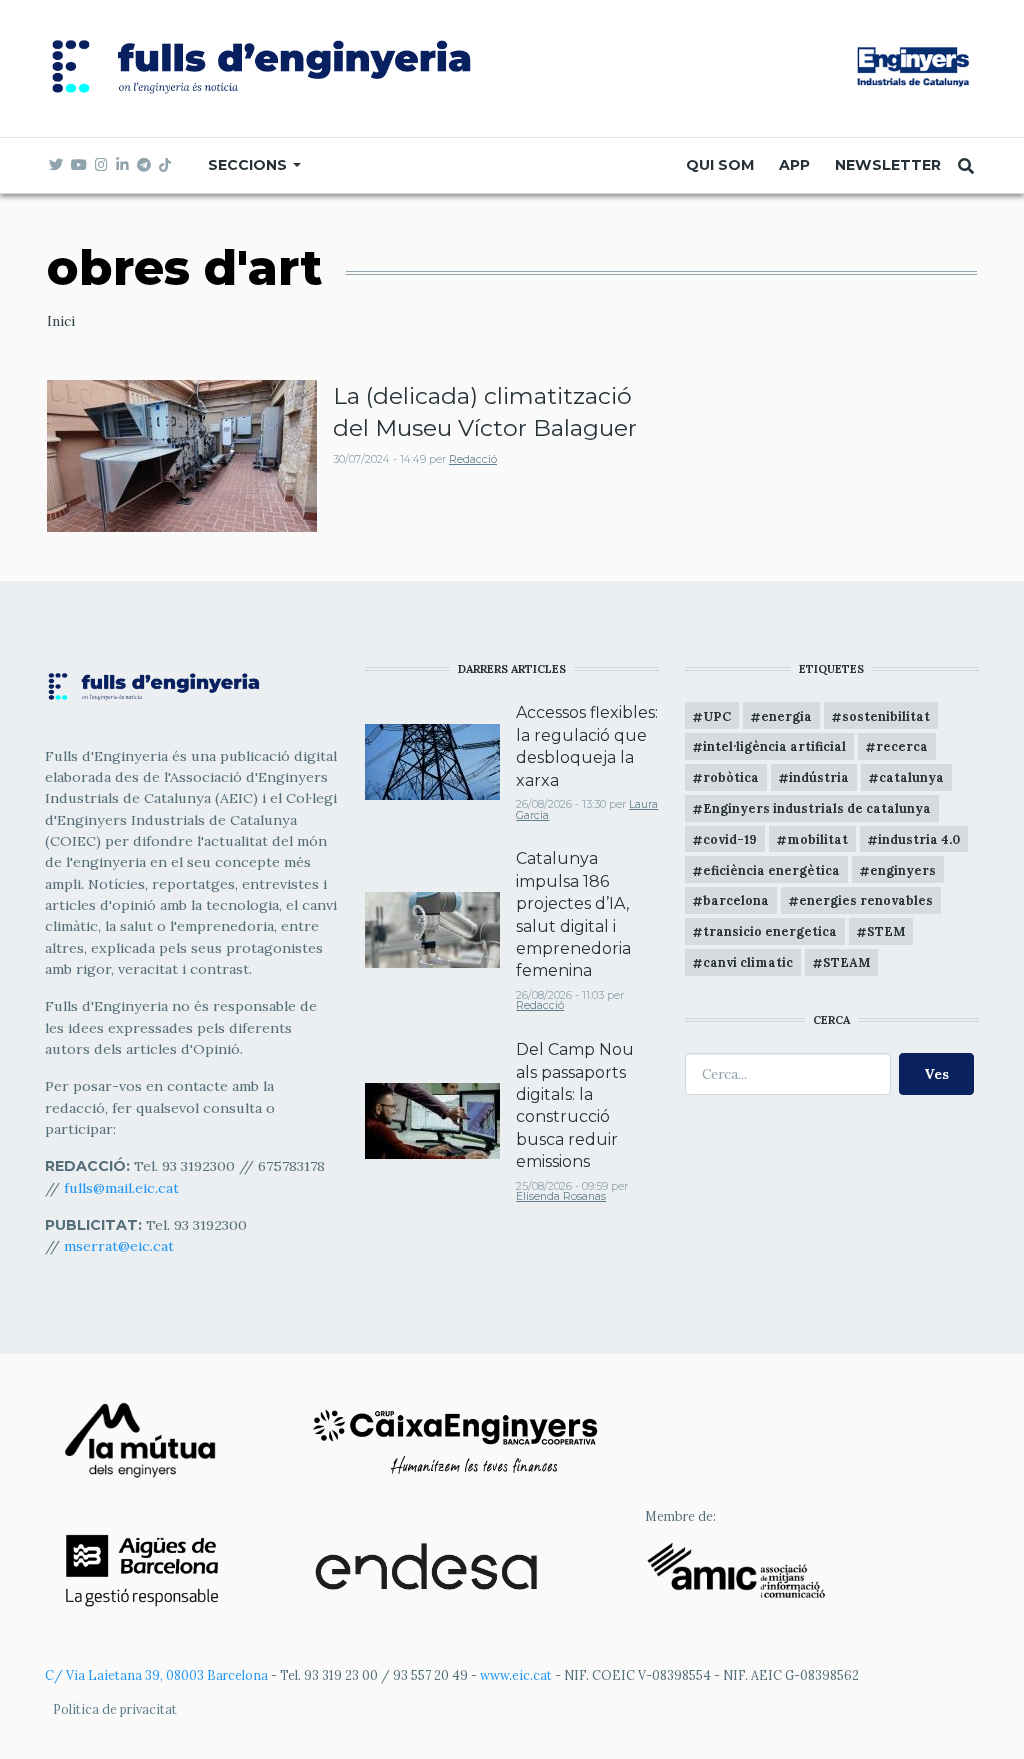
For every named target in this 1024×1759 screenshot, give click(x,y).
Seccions (249, 165)
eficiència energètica (771, 870)
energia (786, 716)
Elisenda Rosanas (561, 1196)
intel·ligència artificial (774, 746)
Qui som (720, 165)
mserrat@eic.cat (119, 1246)
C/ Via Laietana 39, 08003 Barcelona (156, 1675)
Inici (61, 321)
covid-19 (730, 839)
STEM (886, 931)
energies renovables (866, 900)
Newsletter (888, 165)
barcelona (736, 900)
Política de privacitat (115, 1709)
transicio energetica (770, 931)
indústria (819, 777)
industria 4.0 (919, 839)
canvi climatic (748, 962)
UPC (717, 716)
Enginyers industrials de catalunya (817, 808)
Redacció (473, 459)
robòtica (731, 777)
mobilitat (817, 839)
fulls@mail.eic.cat (123, 1188)
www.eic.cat (516, 1675)
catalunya (911, 777)
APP (794, 165)
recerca (902, 746)
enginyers (903, 870)
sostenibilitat (886, 716)
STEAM (846, 962)
